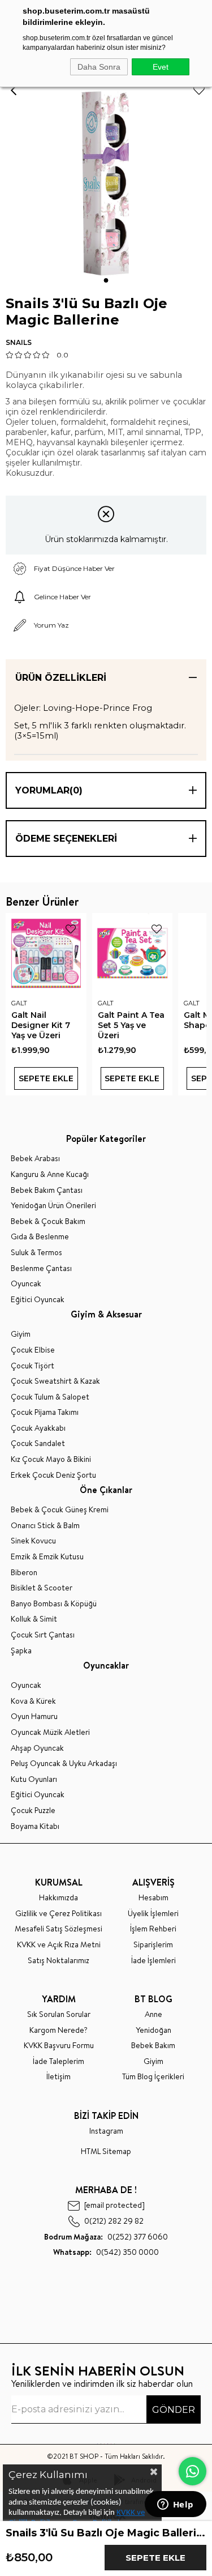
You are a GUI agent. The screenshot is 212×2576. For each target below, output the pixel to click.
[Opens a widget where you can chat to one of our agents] (175, 2505)
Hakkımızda (59, 1898)
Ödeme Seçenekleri (66, 839)
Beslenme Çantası (41, 1268)
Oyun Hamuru (34, 1716)
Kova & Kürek (33, 1701)
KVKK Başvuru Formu (59, 2046)
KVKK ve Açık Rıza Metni (59, 1945)
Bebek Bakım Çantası (47, 1190)
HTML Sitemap (106, 2151)
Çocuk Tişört (33, 1366)
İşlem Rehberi (153, 1929)
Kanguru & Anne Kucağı (50, 1174)
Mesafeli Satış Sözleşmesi (59, 1929)
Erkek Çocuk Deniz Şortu (53, 1475)
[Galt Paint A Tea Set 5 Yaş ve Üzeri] (133, 954)
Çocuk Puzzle (33, 1811)
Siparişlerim (153, 1945)
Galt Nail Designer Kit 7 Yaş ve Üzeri (41, 1025)
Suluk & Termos (36, 1253)
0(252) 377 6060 (106, 2237)
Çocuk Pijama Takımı (45, 1412)
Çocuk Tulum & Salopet (50, 1397)
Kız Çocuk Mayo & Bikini (51, 1459)
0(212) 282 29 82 (114, 2221)
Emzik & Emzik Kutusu (47, 1557)
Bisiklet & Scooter (42, 1588)
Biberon (24, 1573)
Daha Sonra (99, 67)
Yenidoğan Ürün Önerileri (53, 1206)
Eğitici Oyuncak (38, 1300)
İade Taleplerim (59, 2061)
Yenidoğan (153, 2030)
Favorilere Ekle (71, 929)
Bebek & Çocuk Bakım (48, 1221)
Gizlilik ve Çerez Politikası (59, 1914)
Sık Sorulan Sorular (59, 2014)
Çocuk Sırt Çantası (43, 1635)
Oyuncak (26, 1284)
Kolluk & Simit (34, 1619)
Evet (161, 67)
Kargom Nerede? (59, 2030)
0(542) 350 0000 (106, 2252)
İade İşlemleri (153, 1961)
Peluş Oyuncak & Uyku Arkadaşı (64, 1763)
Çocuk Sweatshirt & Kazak (55, 1381)
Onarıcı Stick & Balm (45, 1526)
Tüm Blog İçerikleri (153, 2077)
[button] (106, 280)
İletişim (59, 2077)
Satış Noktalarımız (59, 1961)
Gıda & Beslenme (40, 1237)
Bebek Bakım (153, 2046)
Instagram (106, 2131)
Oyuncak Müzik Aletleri (50, 1732)
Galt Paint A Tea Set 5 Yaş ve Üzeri (131, 1025)
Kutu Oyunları (34, 1779)
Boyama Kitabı (35, 1826)
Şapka (21, 1651)
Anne (153, 2014)
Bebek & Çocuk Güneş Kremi (60, 1510)
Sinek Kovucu (33, 1541)
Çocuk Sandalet (38, 1443)
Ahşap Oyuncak (37, 1748)
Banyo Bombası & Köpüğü (54, 1604)
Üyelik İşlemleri (153, 1914)
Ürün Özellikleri (61, 678)
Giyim (21, 1334)
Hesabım (153, 1898)
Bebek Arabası (35, 1159)
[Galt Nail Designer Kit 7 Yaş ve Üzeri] (46, 954)
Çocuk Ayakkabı (38, 1428)
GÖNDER (174, 2410)
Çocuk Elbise (33, 1350)
